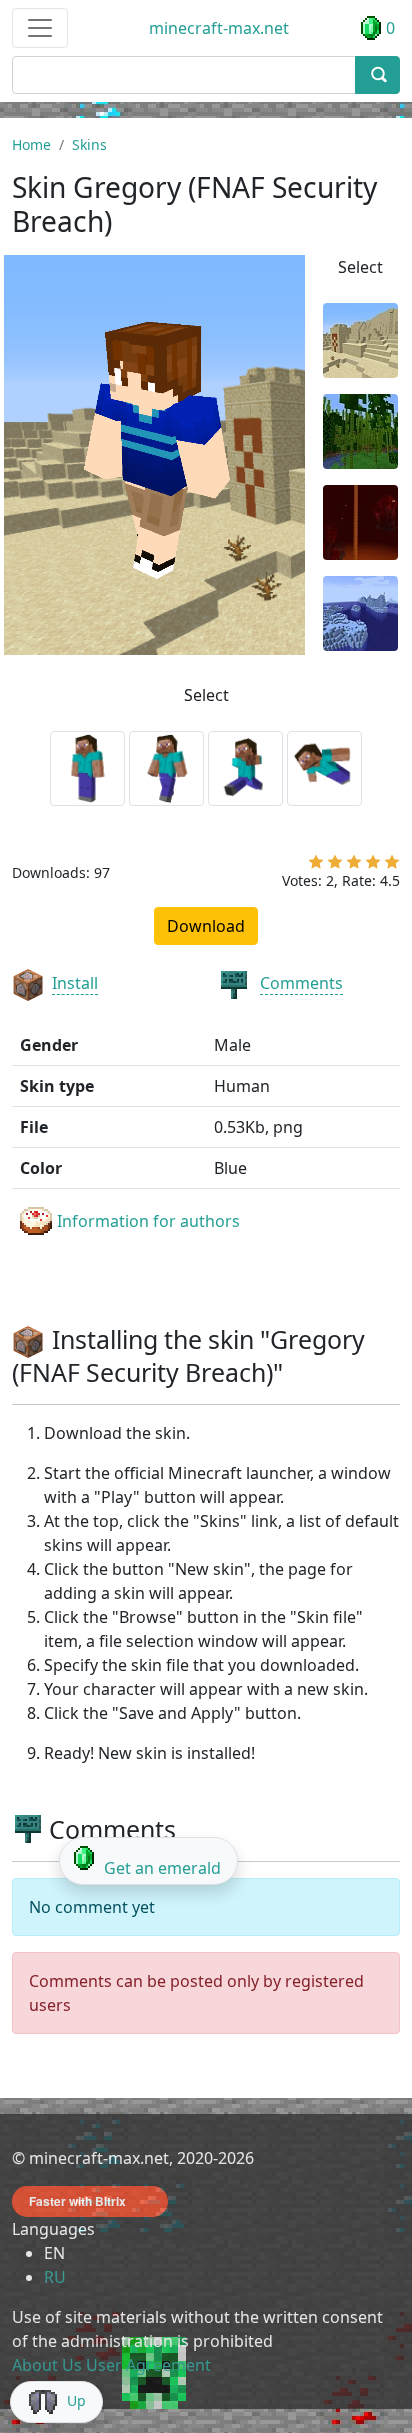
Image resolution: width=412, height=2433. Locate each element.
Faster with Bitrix (77, 2201)
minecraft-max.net (219, 28)
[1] (316, 866)
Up (76, 2400)
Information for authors (148, 1221)
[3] (354, 866)
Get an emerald (162, 1868)
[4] (373, 866)
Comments (301, 983)
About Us (47, 2365)
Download (206, 926)
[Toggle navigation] (40, 28)
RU (55, 2277)
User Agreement (148, 2365)
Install (75, 983)
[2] (335, 866)
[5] (392, 866)
